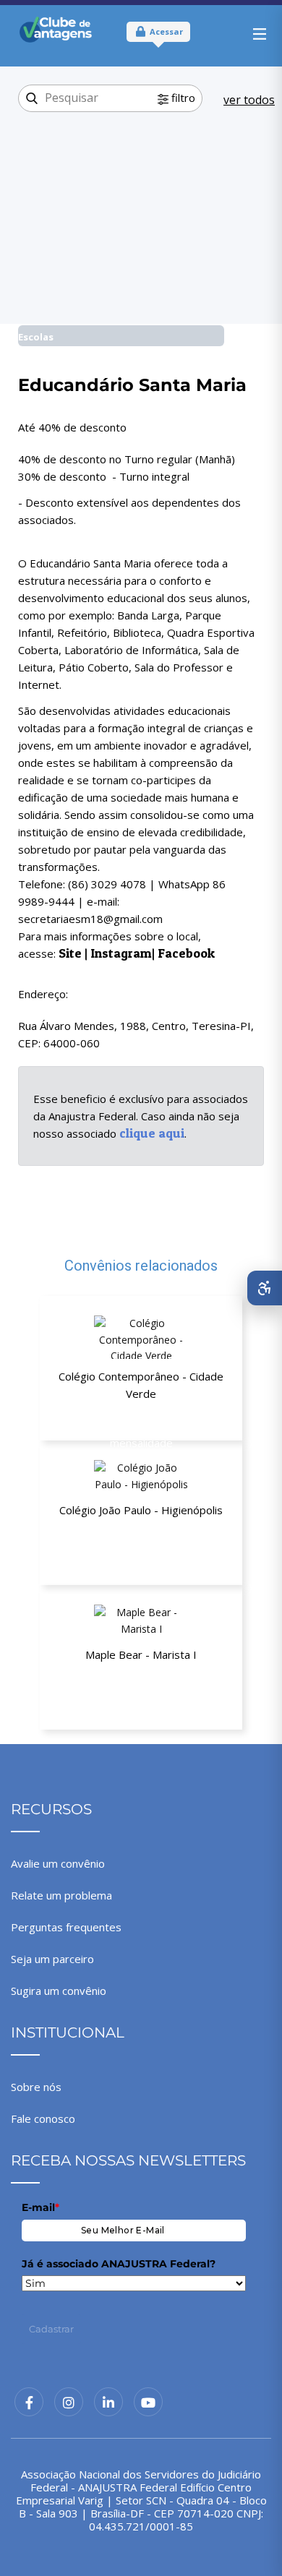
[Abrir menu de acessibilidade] (265, 1288)
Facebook (186, 953)
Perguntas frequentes (66, 1927)
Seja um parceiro (52, 1959)
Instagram (121, 953)
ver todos (249, 100)
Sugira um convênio (59, 1991)
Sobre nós (36, 2087)
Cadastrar (51, 2329)
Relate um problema (61, 1895)
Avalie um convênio (58, 1863)
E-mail (40, 2207)
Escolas (36, 337)
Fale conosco (43, 2118)
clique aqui (152, 1133)
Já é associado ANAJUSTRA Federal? (119, 2264)
